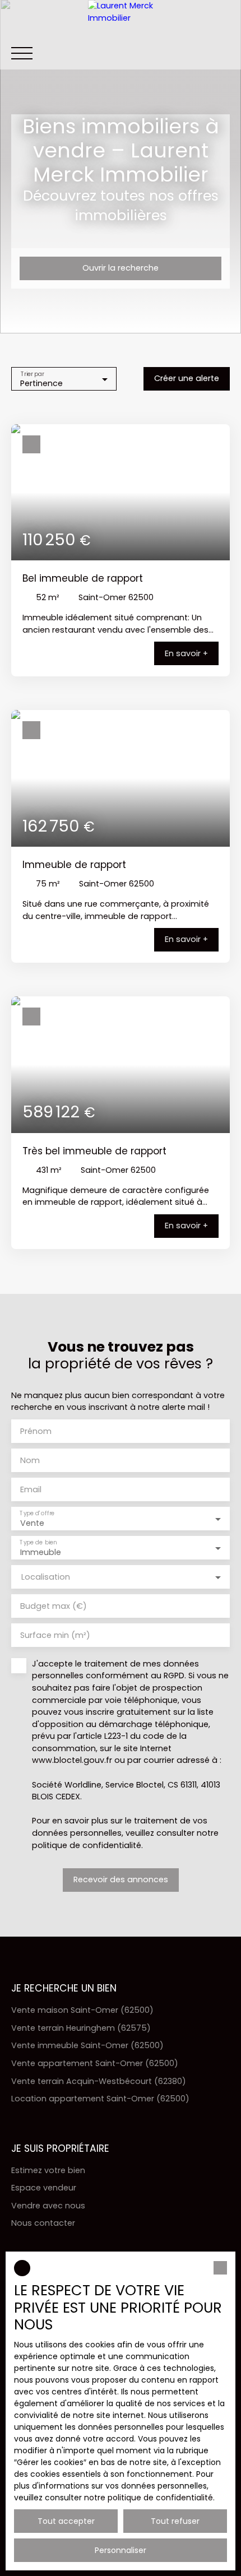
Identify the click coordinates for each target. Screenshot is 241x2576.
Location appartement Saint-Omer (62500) (100, 2099)
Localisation (46, 1577)
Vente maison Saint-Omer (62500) (82, 2010)
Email (31, 1489)
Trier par (33, 373)
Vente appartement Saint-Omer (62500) (95, 2063)
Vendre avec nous (48, 2206)
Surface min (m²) (55, 1635)
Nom (30, 1460)
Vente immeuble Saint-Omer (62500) (87, 2045)
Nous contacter (43, 2223)
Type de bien (38, 1542)
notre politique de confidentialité (149, 2498)
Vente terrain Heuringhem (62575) (81, 2028)
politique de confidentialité (87, 1845)
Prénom (36, 1431)
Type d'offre (37, 1513)
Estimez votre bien (48, 2170)
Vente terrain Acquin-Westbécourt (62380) (99, 2081)
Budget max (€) (54, 1606)
